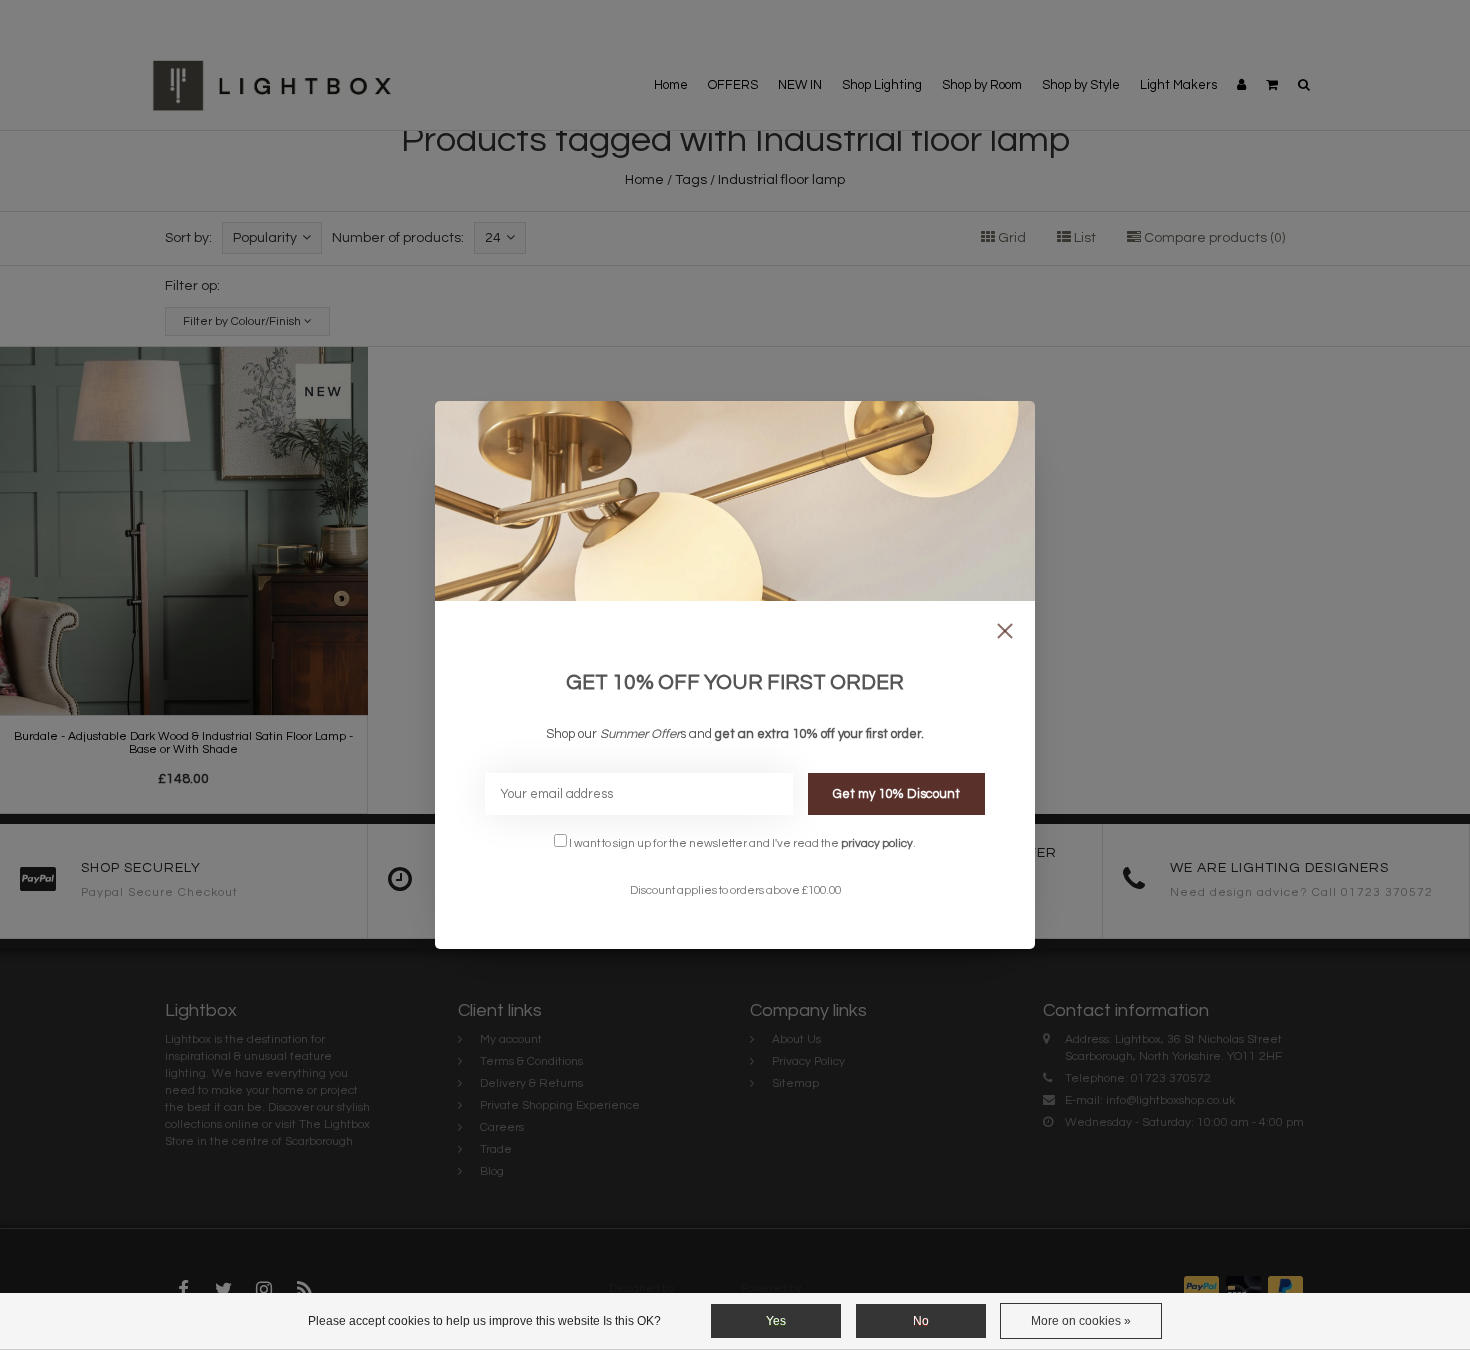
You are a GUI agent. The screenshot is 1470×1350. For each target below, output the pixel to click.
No (921, 1321)
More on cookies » (1081, 1321)
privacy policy (877, 843)
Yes (776, 1321)
